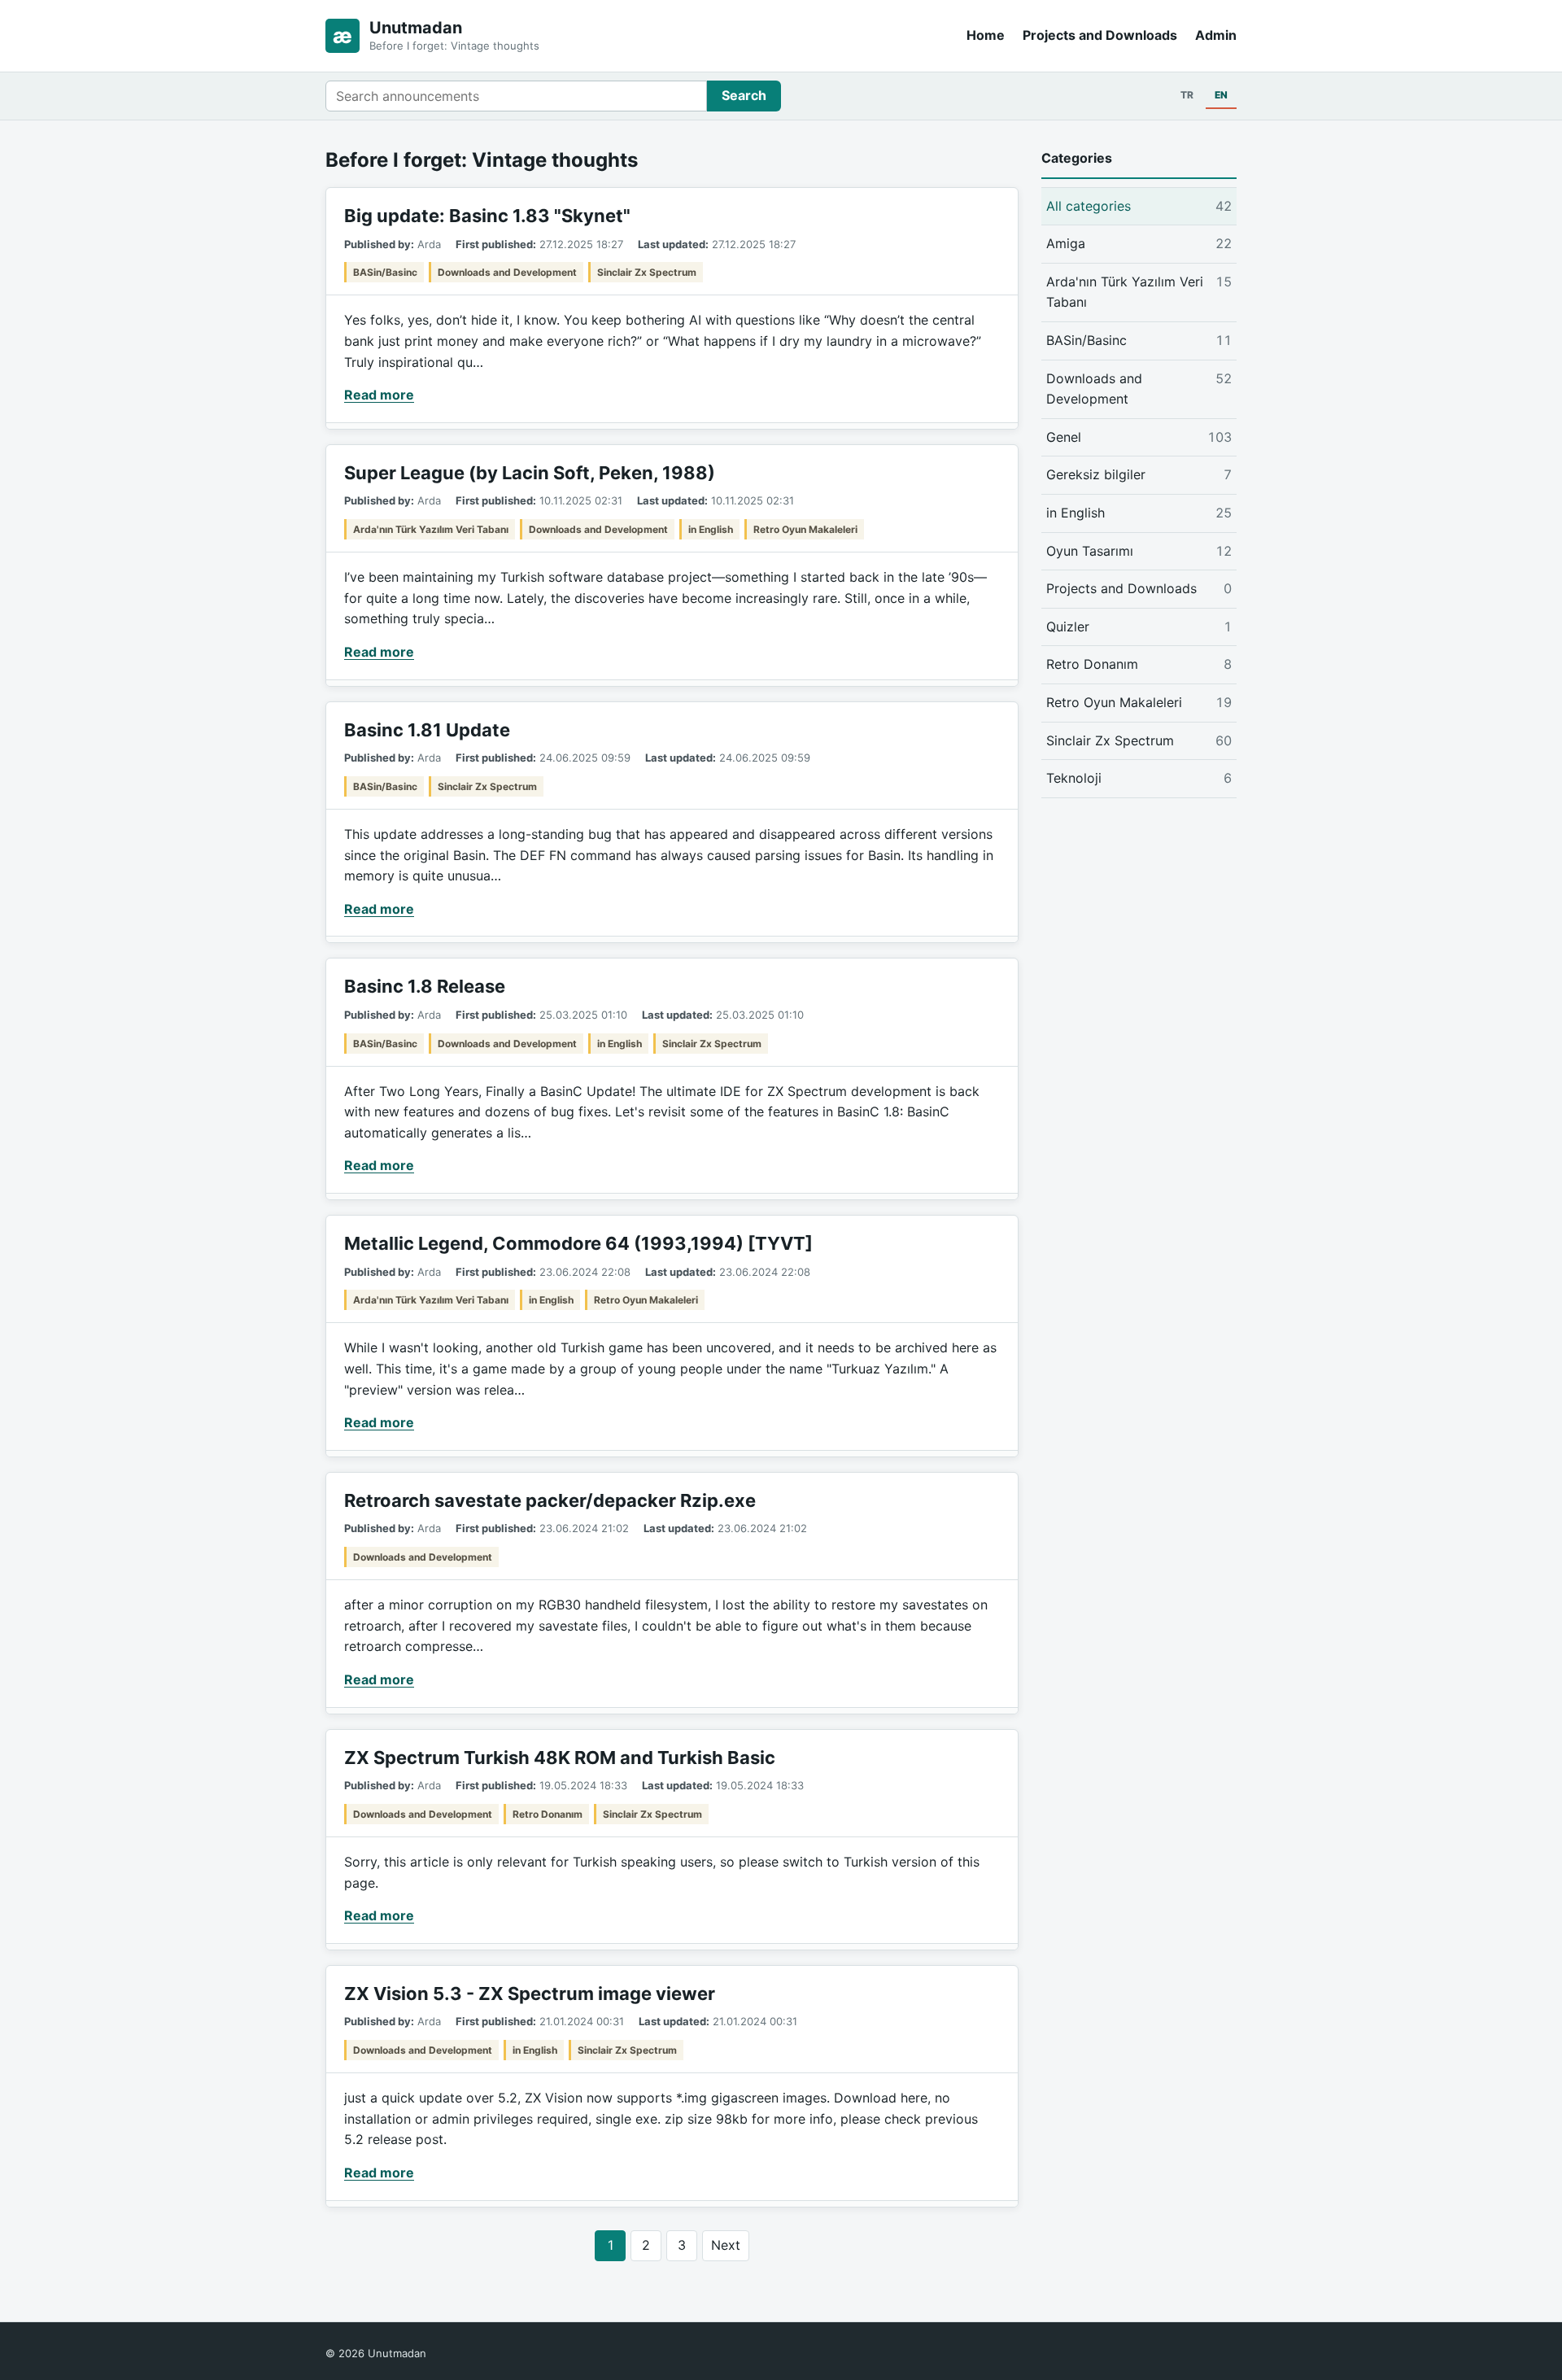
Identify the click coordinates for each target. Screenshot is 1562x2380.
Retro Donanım (548, 1814)
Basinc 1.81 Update (427, 730)
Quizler (1139, 627)
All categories (1139, 206)
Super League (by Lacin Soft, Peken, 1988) (530, 473)
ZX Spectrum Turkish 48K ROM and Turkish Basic (560, 1758)
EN (1221, 95)
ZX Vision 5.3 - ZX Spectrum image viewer (530, 1994)
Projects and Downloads (1100, 35)
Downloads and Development (507, 272)
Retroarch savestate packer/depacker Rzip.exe (550, 1500)
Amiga (1139, 243)
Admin (1216, 35)
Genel (1139, 437)
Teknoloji (1139, 778)
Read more (379, 395)
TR (1187, 95)
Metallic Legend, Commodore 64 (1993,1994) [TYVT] (578, 1243)
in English (711, 529)
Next (726, 2245)
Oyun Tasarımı (1139, 551)
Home (986, 35)
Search (744, 95)
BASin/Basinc (385, 272)
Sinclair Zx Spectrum (647, 272)
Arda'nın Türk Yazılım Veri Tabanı (431, 529)
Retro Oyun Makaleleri (805, 529)
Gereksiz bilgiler (1139, 474)
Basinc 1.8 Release (425, 986)
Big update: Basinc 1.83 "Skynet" (487, 216)
